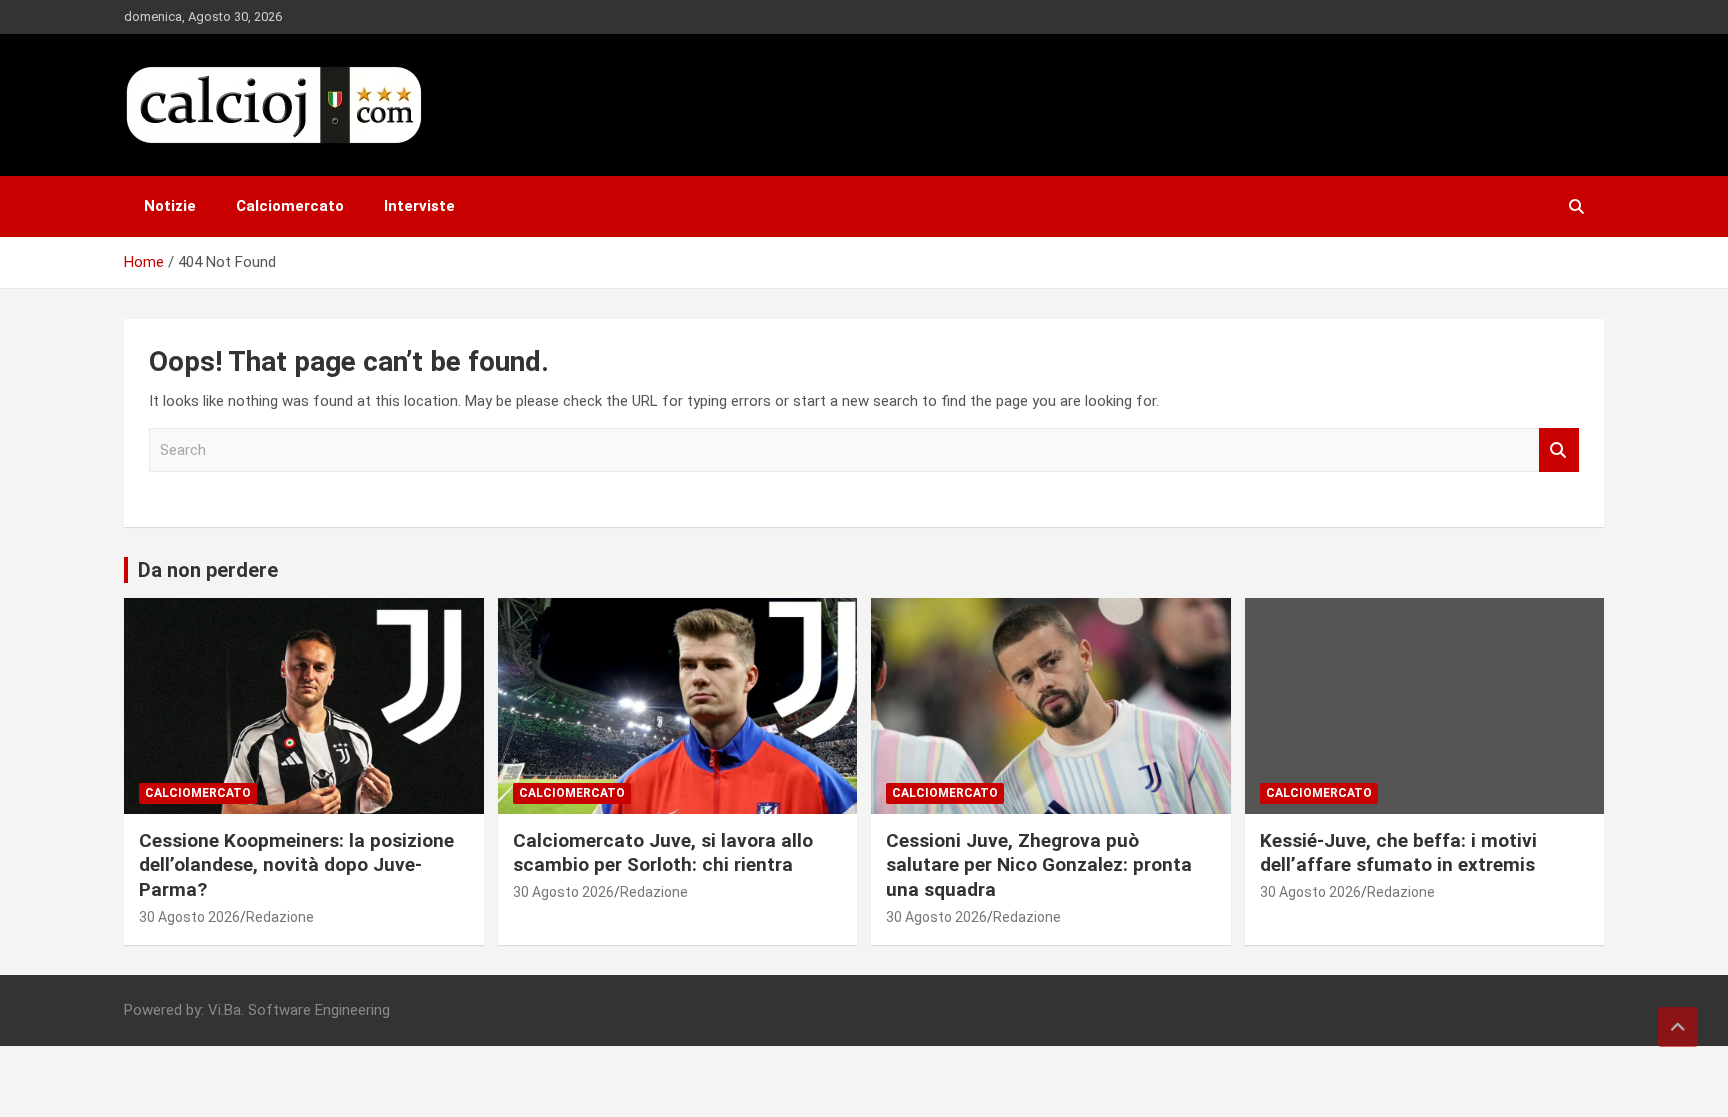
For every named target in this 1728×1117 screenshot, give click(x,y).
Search (1559, 450)
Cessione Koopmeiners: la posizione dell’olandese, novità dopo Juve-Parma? (296, 865)
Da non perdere (208, 570)
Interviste (419, 206)
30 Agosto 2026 (189, 917)
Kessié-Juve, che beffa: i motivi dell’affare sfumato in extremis (1400, 853)
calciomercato (198, 793)
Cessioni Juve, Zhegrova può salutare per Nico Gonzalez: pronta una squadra (1039, 865)
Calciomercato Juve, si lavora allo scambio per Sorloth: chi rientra (663, 853)
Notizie (170, 206)
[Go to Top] (1678, 1027)
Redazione (280, 917)
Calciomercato (290, 206)
